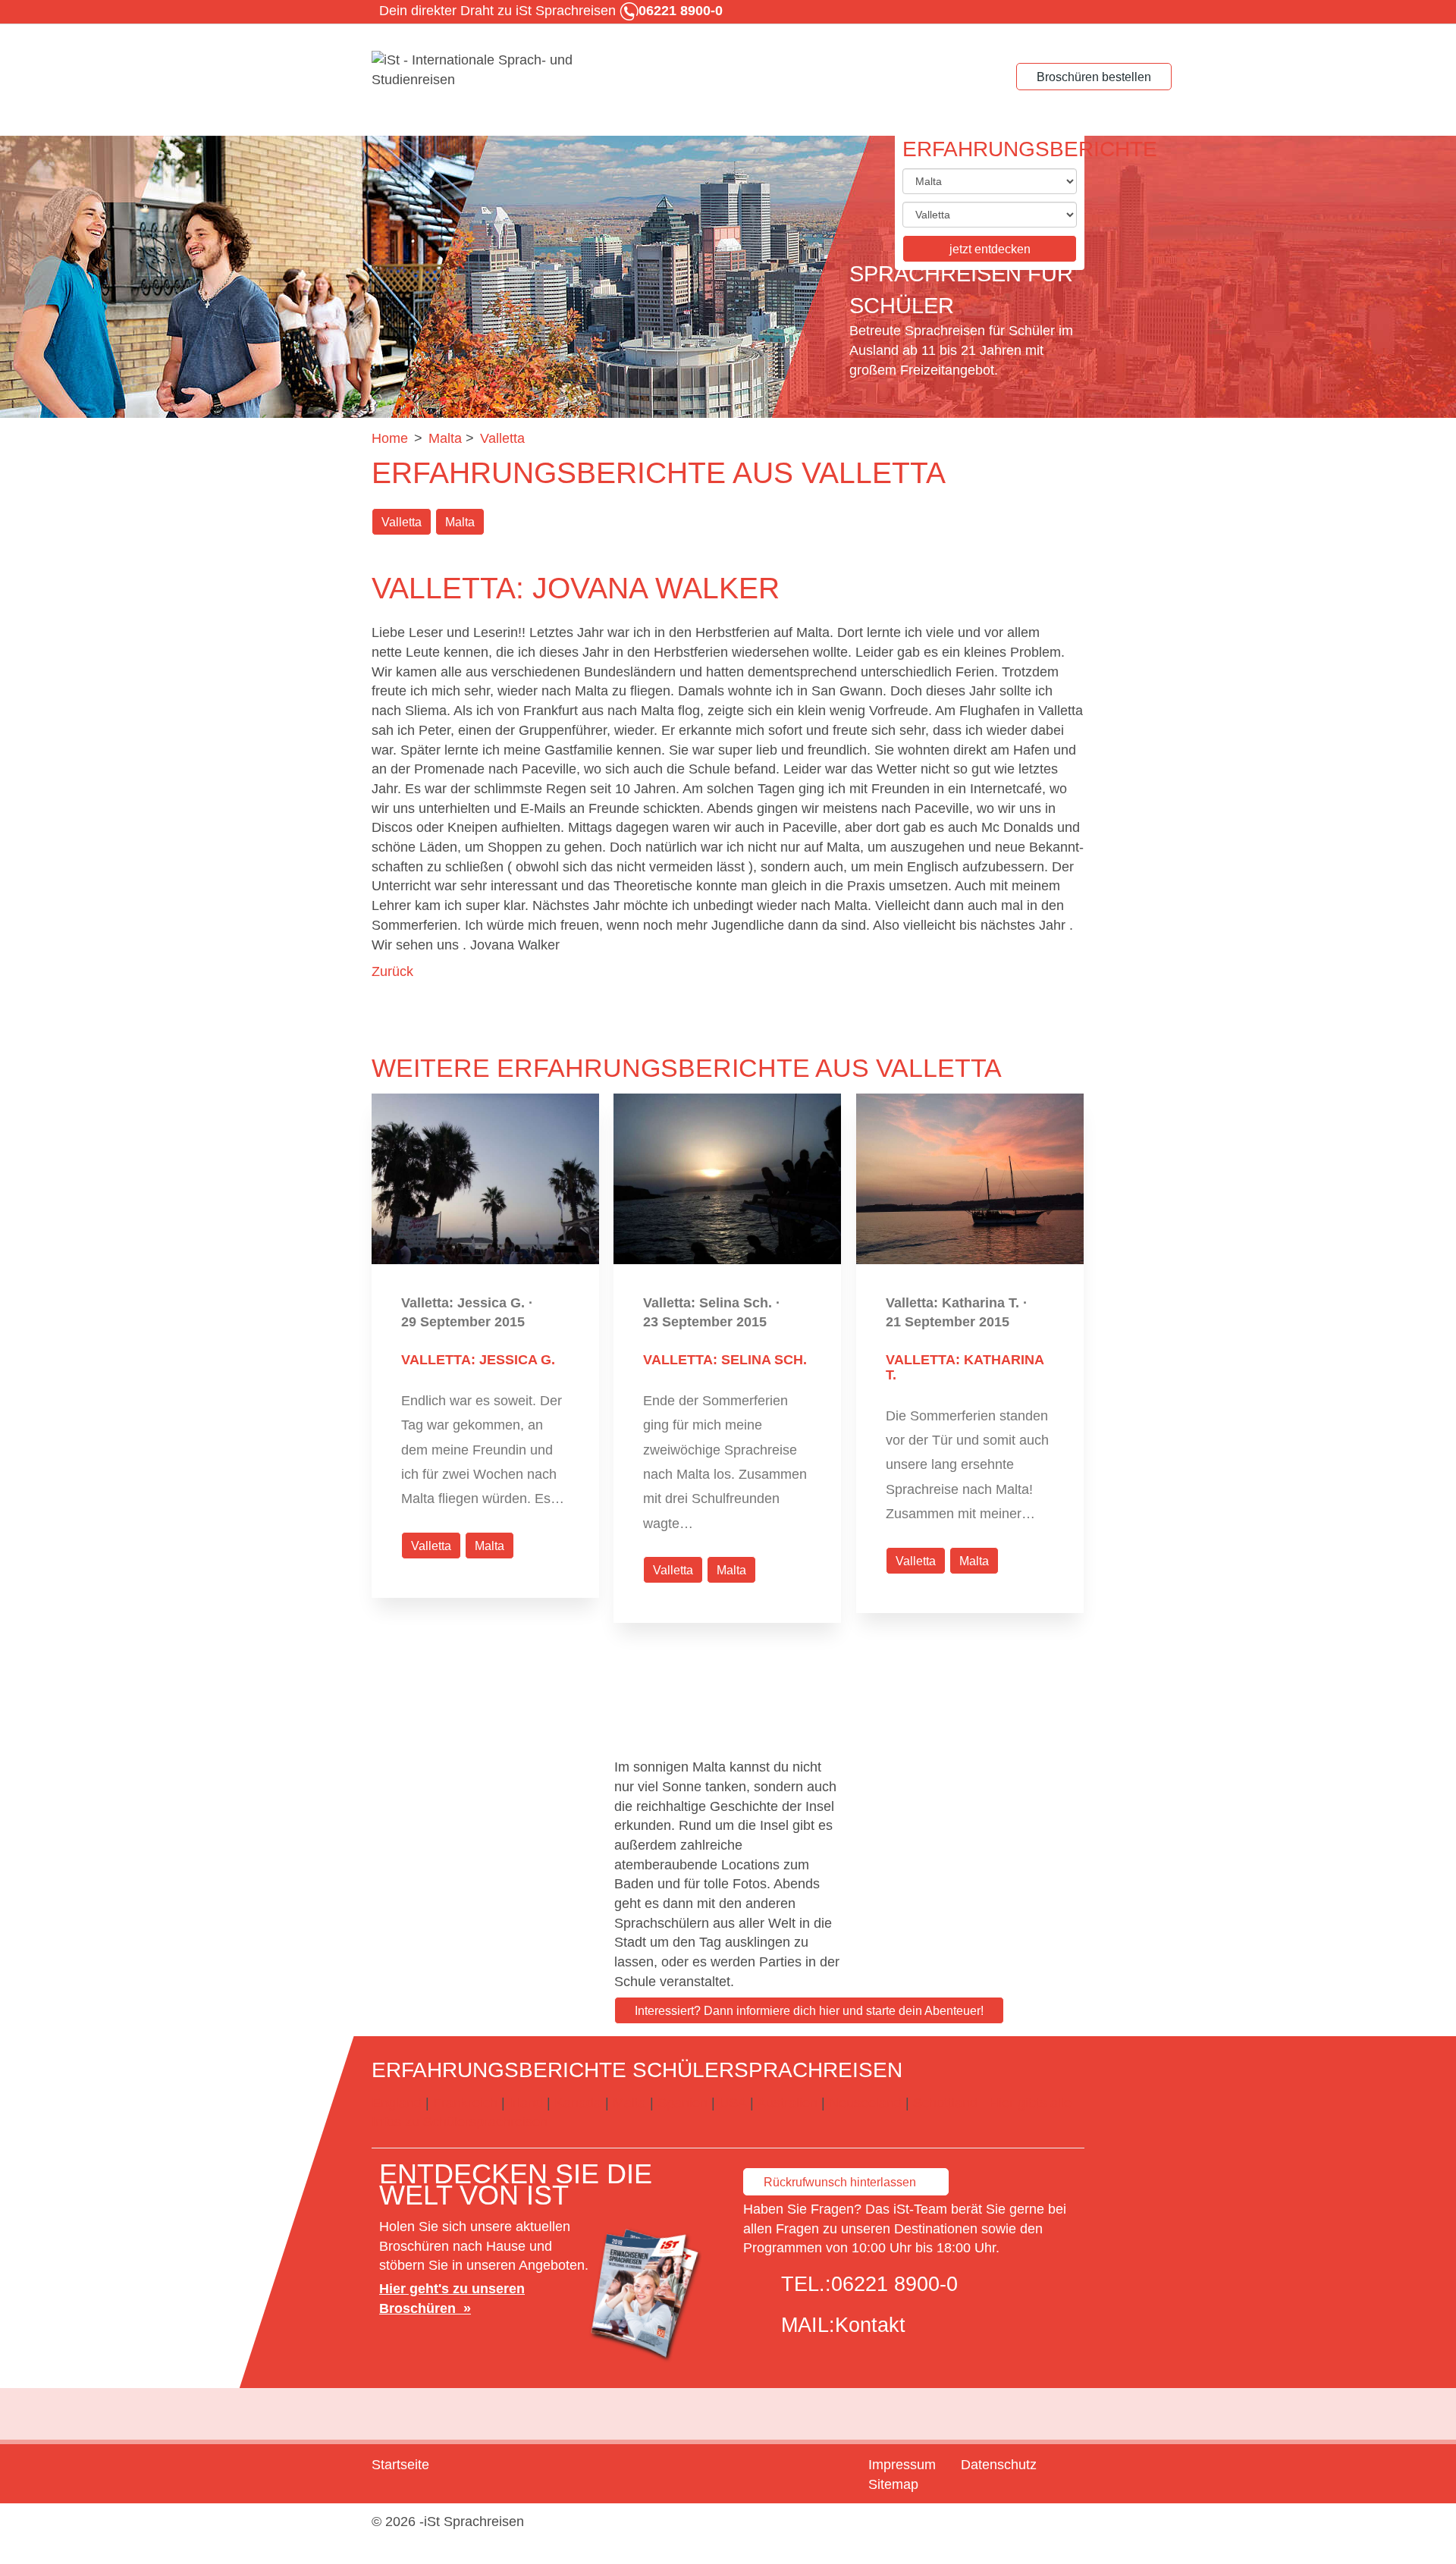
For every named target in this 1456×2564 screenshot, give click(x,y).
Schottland (945, 2103)
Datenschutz (999, 2465)
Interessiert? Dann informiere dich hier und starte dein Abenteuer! (809, 2011)
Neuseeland (865, 2103)
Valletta (402, 522)
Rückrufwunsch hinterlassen (840, 2182)
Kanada (578, 2103)
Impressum (902, 2465)
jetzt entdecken (990, 249)
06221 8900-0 (894, 2284)
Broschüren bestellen (1094, 77)
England (397, 2103)
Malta (460, 522)
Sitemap (893, 2484)
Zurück (392, 971)
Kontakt (870, 2325)
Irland (526, 2103)
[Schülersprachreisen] (485, 71)
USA (733, 2103)
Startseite (400, 2465)
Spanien (682, 2103)
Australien (787, 2103)
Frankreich (465, 2103)
